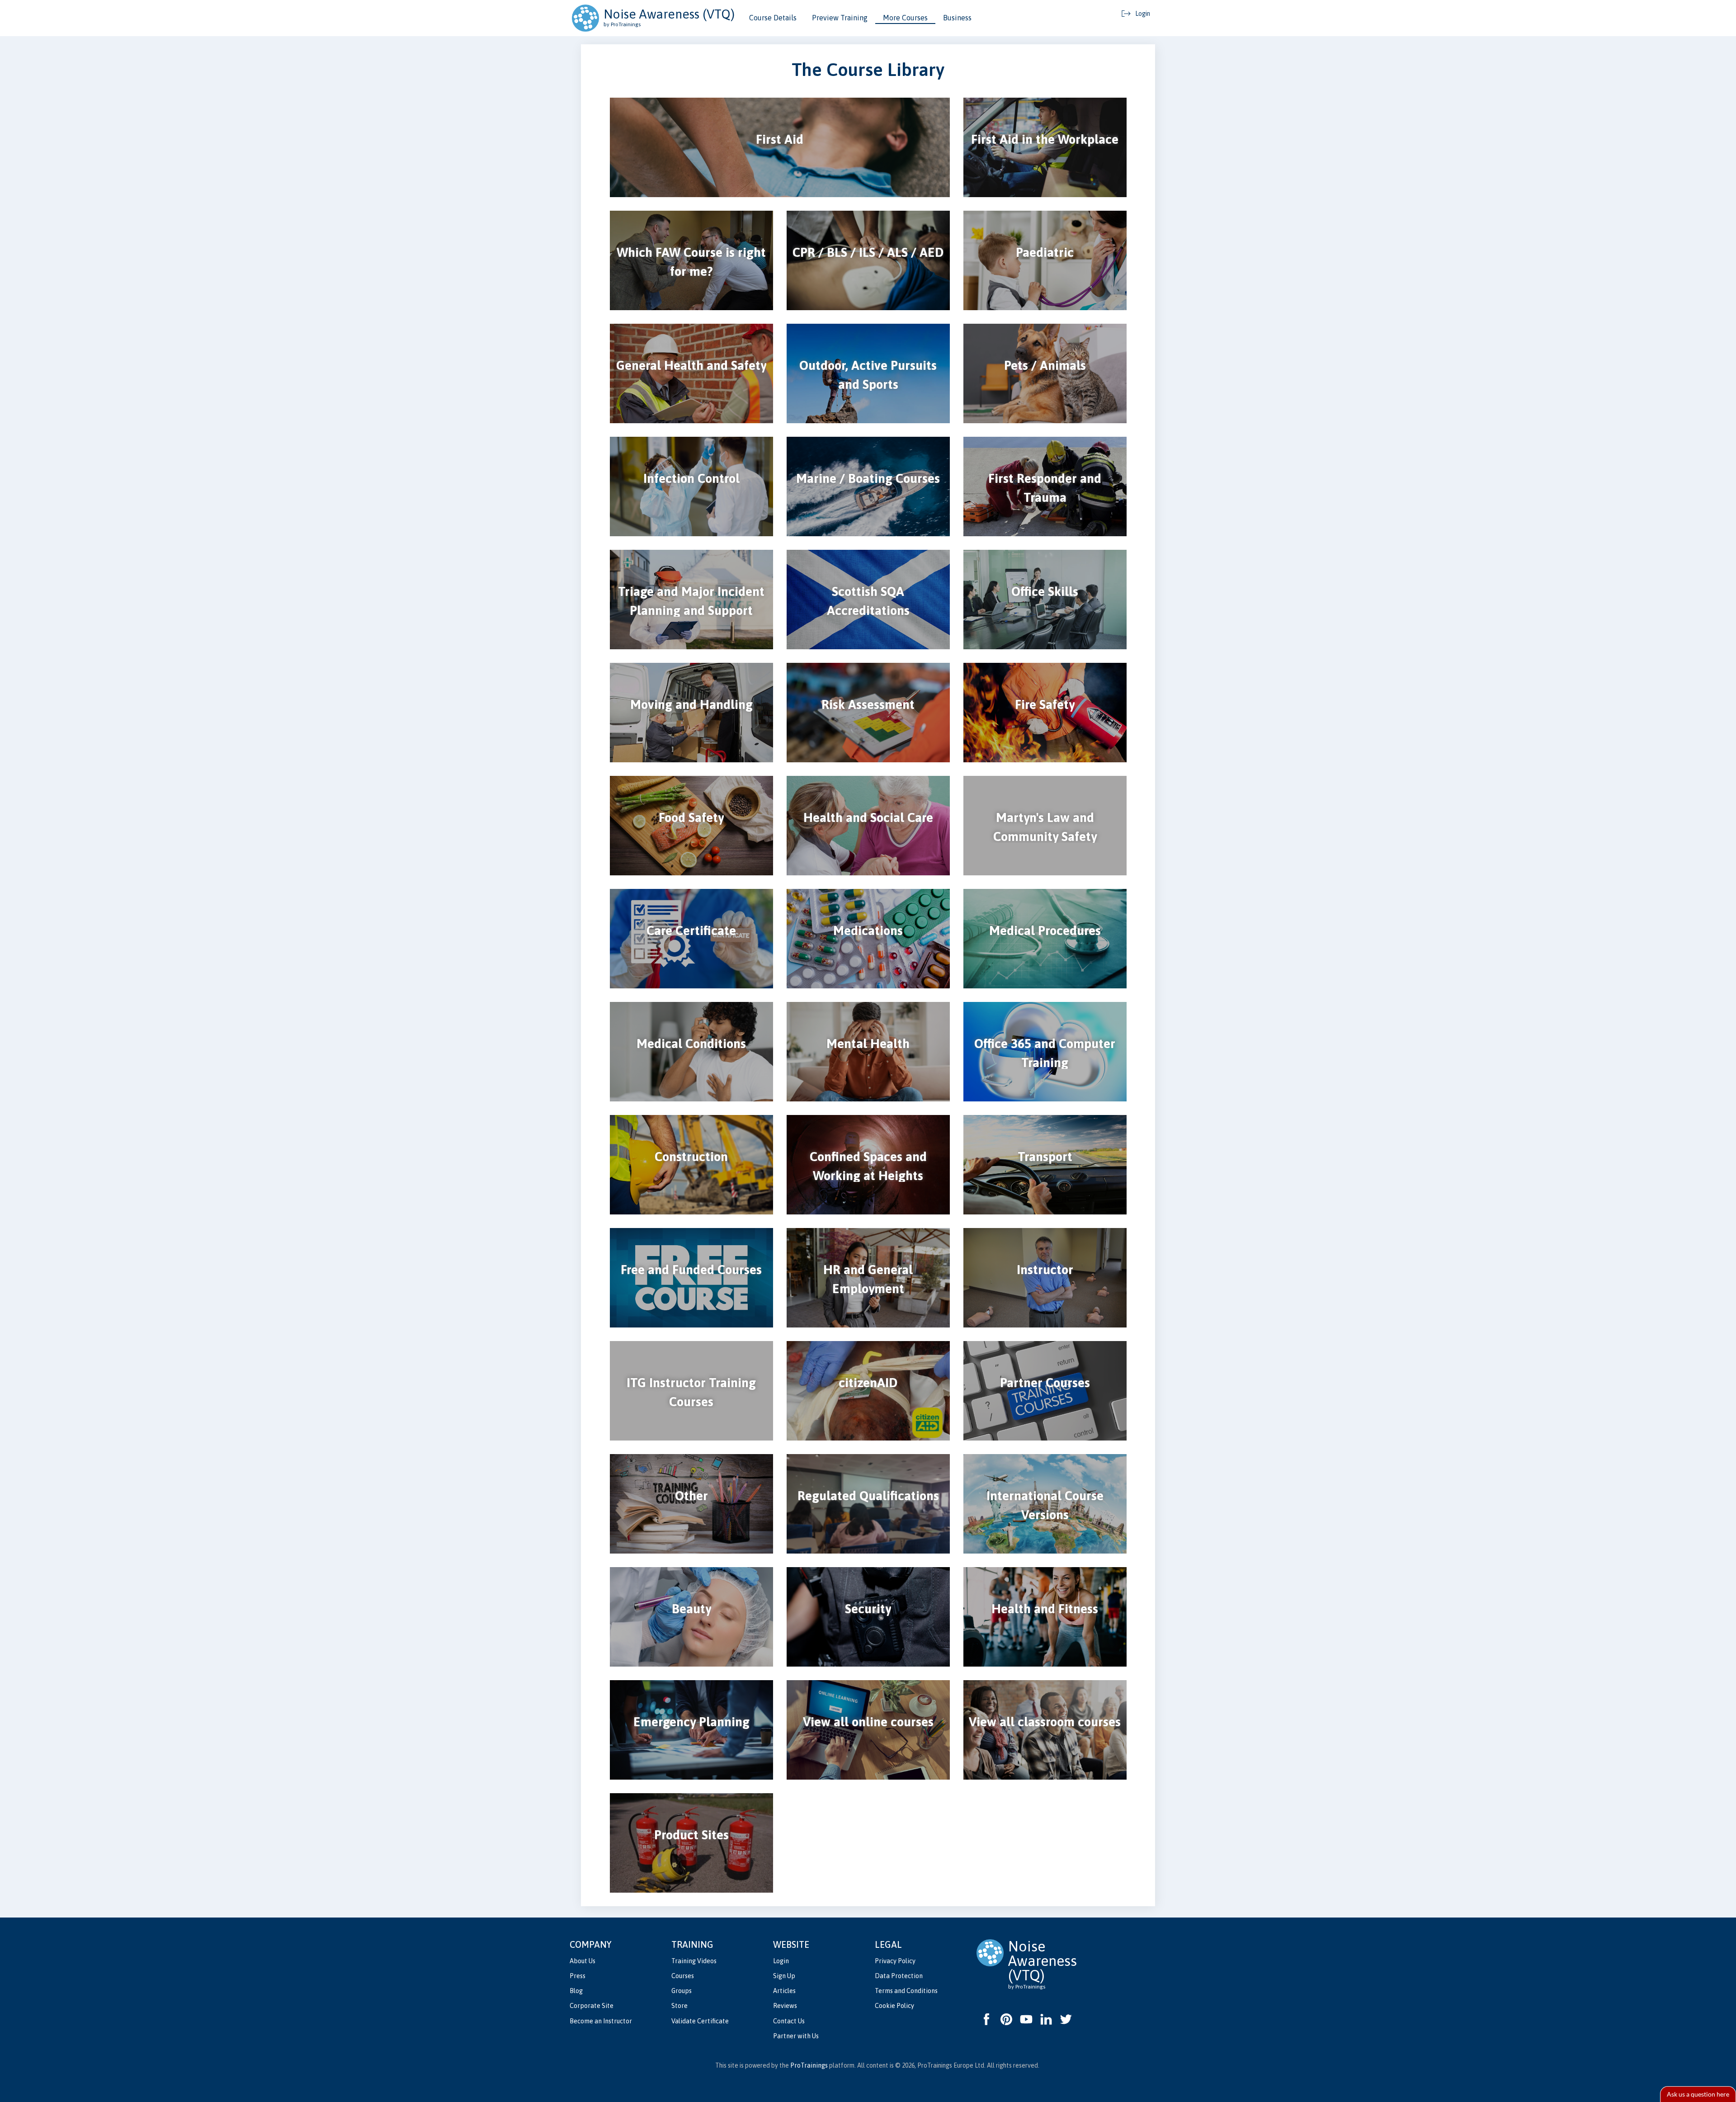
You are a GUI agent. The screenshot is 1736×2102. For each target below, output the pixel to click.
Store (679, 2006)
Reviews (785, 2006)
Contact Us (789, 2021)
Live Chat (1698, 2094)
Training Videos (694, 1961)
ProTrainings (809, 2065)
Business (957, 18)
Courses (683, 1976)
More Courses (905, 18)
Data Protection (899, 1976)
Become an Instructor (601, 2021)
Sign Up (784, 1976)
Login (781, 1961)
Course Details (773, 18)
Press (578, 1976)
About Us (583, 1961)
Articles (784, 1991)
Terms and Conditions (906, 1991)
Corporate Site (592, 2006)
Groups (682, 1991)
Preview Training (840, 18)
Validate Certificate (700, 2021)
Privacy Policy (895, 1961)
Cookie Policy (894, 2006)
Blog (576, 1991)
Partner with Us (796, 2036)
